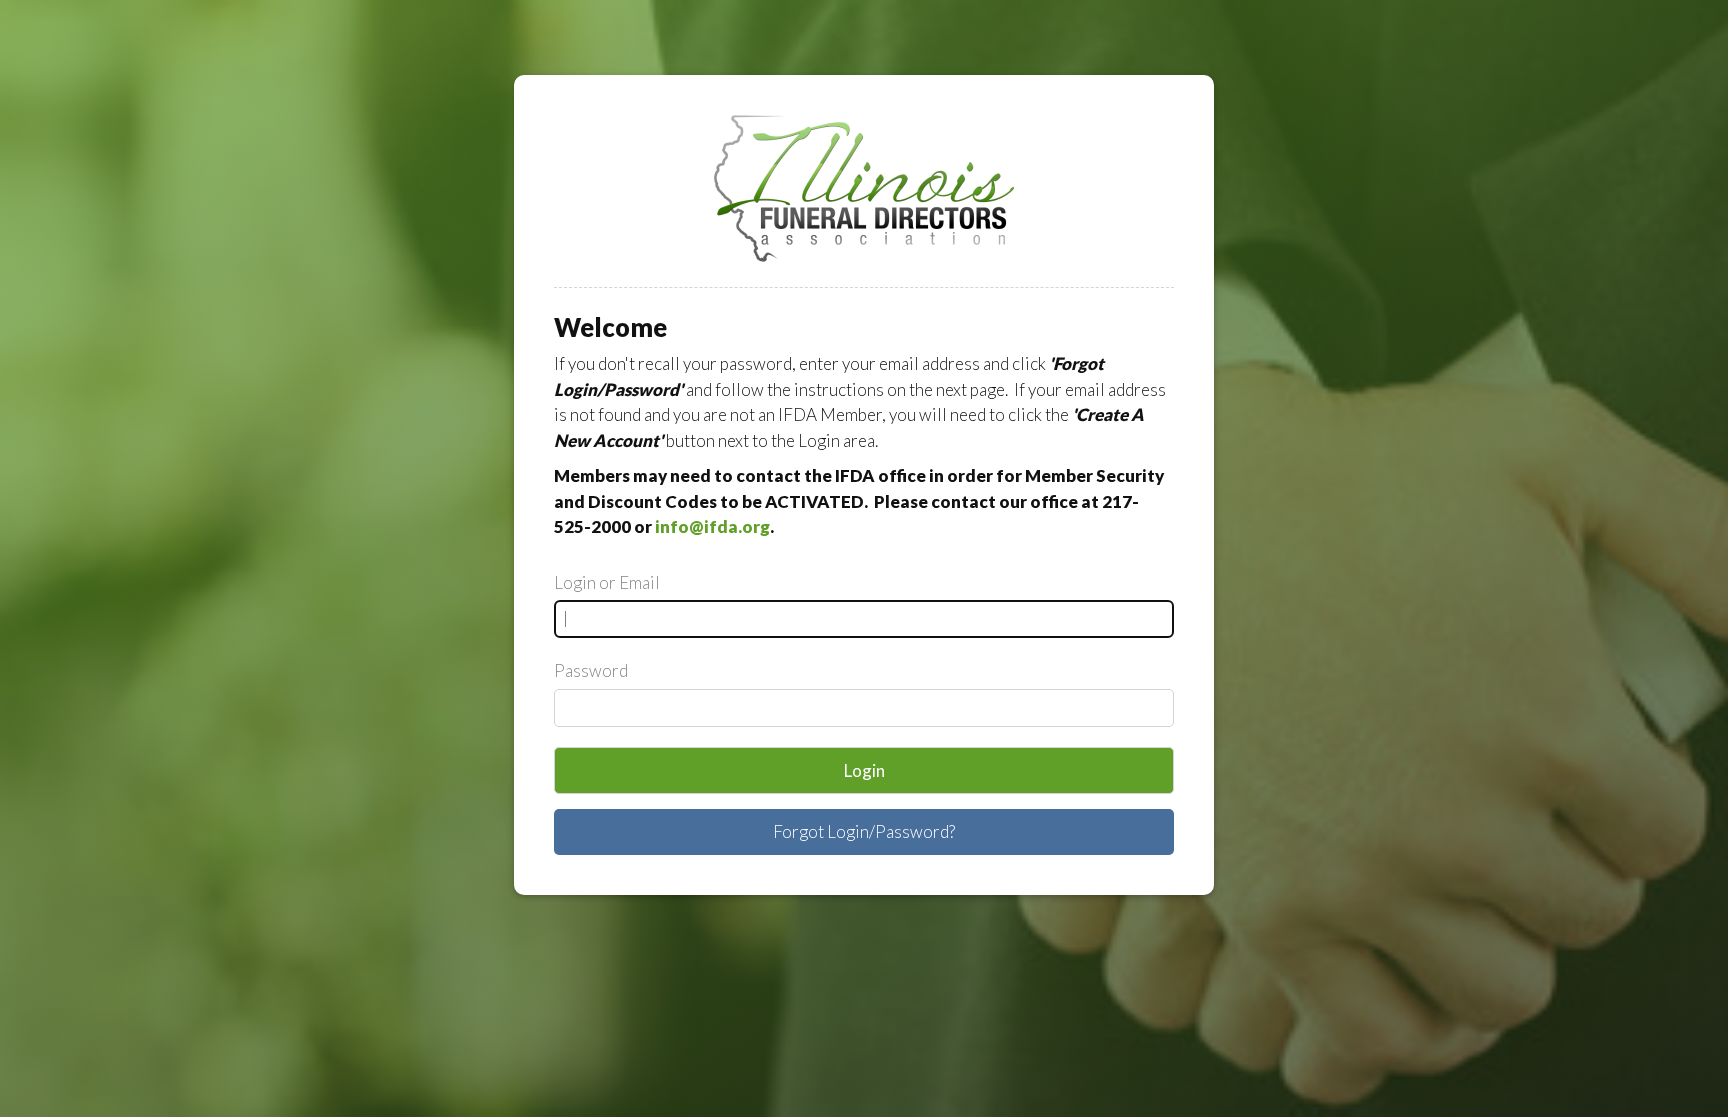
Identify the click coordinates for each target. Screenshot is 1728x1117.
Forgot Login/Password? (864, 831)
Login (864, 770)
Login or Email (607, 582)
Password (591, 670)
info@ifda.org (712, 526)
